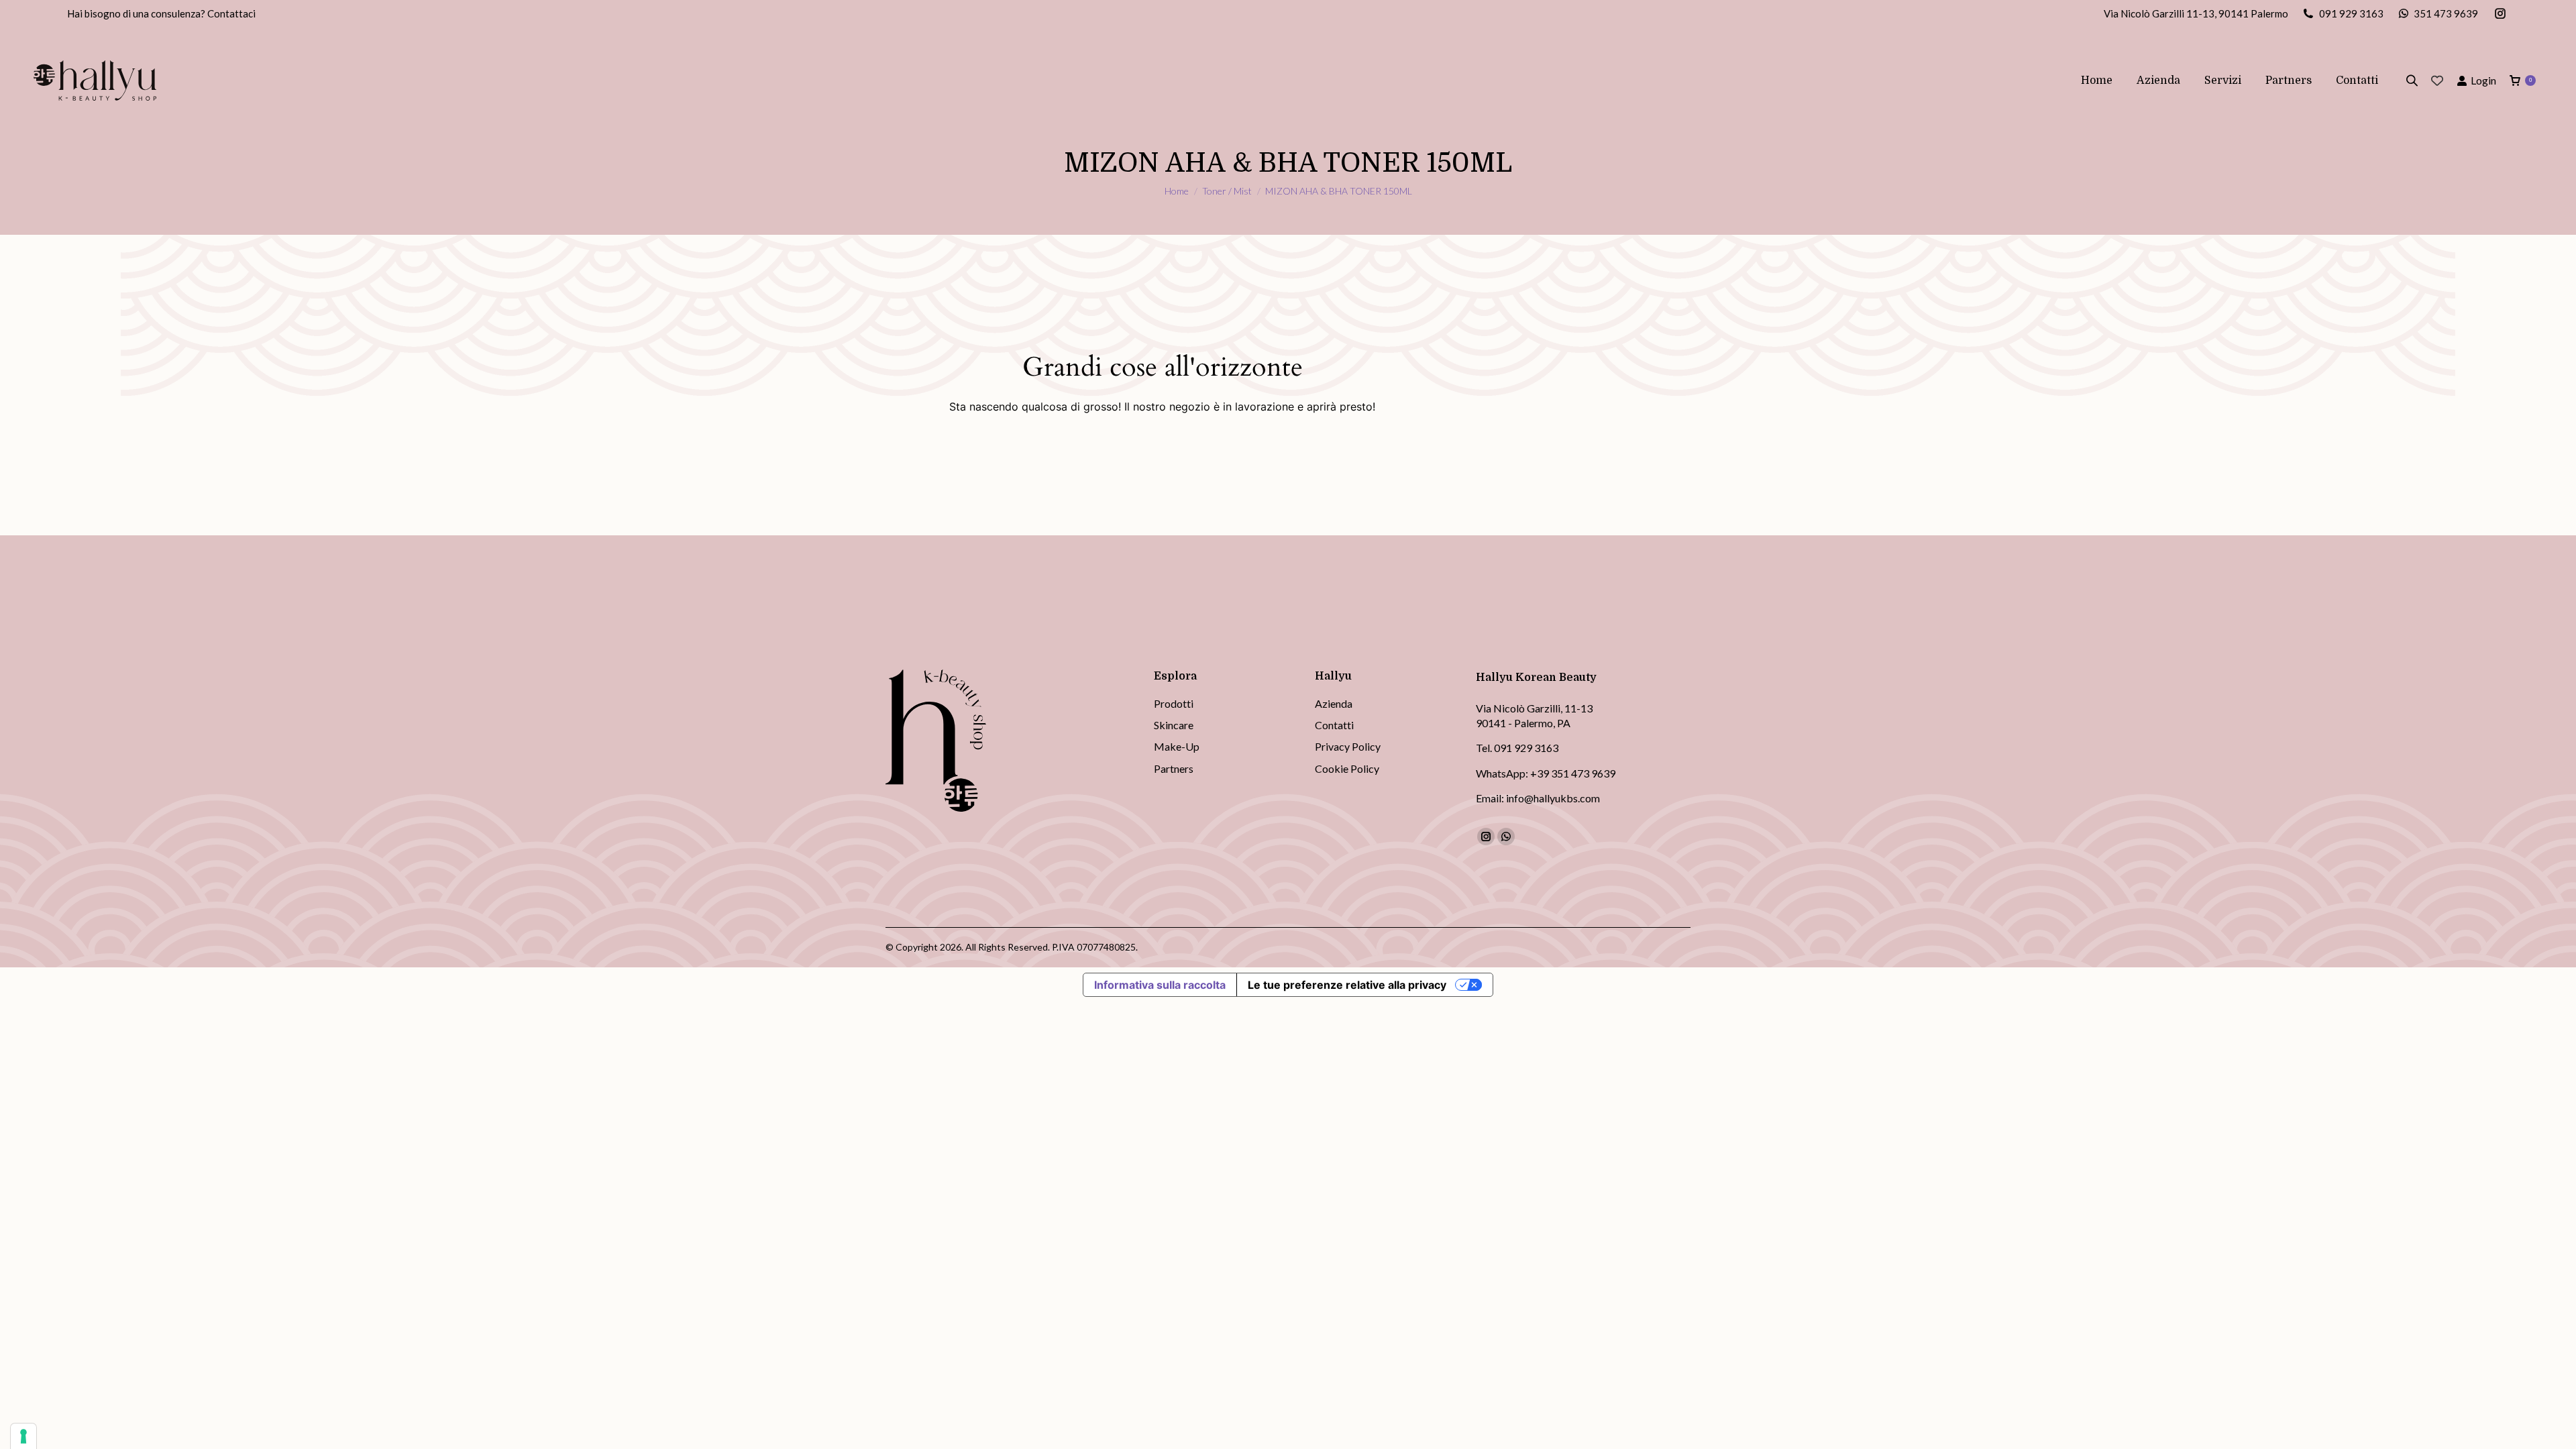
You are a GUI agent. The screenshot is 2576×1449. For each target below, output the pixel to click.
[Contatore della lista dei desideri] (2437, 80)
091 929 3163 (2351, 13)
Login (2483, 80)
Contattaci (231, 13)
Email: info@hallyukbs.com (1538, 798)
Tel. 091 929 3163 (1517, 748)
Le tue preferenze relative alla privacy (1347, 985)
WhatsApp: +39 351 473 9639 (1546, 773)
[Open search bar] (2412, 80)
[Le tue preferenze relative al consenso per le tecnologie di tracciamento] (23, 1436)
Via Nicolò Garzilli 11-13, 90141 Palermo (2196, 13)
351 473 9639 (2446, 13)
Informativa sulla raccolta (1160, 985)
